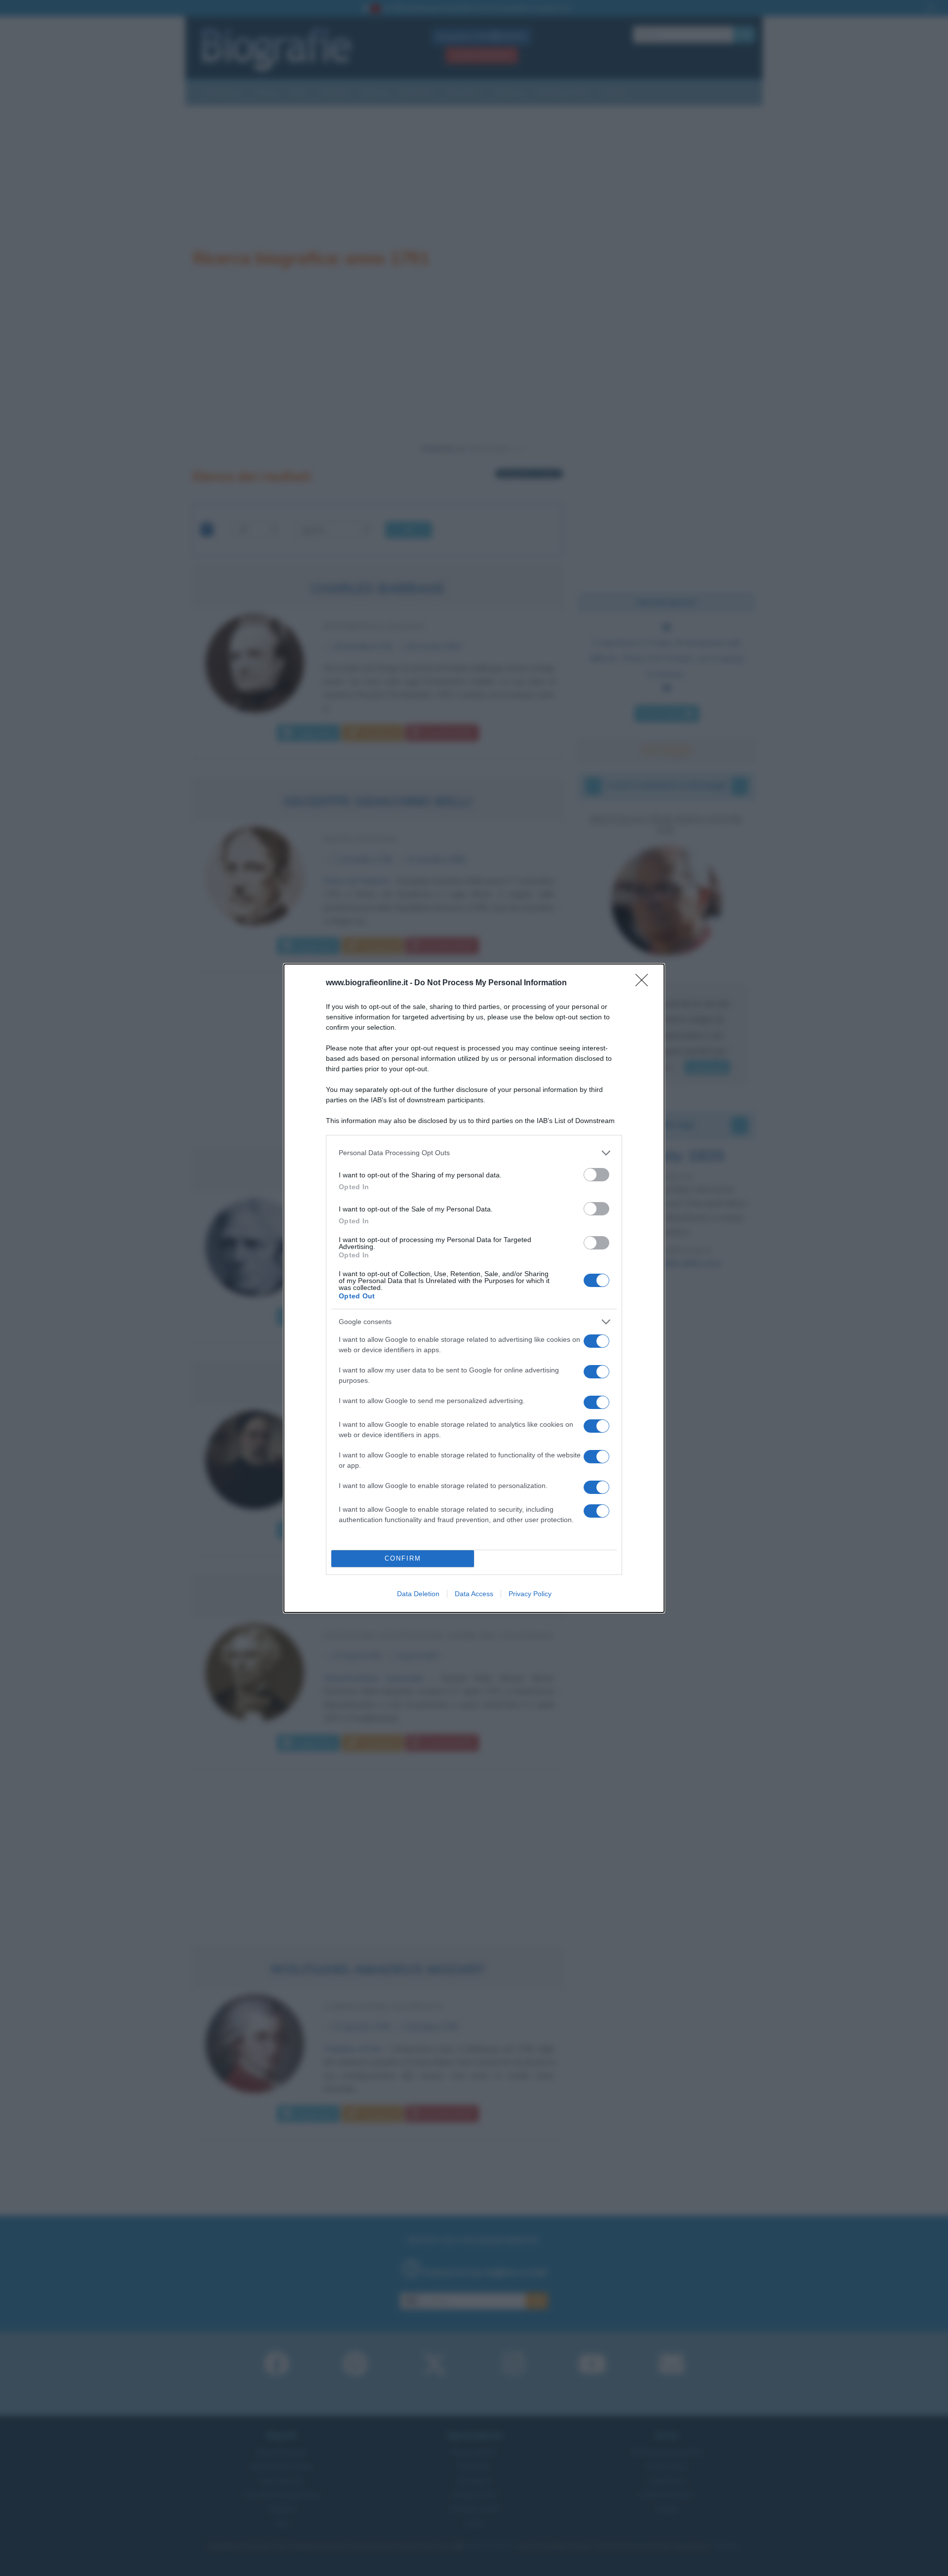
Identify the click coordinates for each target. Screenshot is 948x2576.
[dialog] (474, 1288)
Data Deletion (418, 1594)
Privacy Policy (530, 1594)
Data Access (474, 1594)
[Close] (645, 983)
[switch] (596, 1175)
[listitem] (474, 1153)
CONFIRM (403, 1558)
